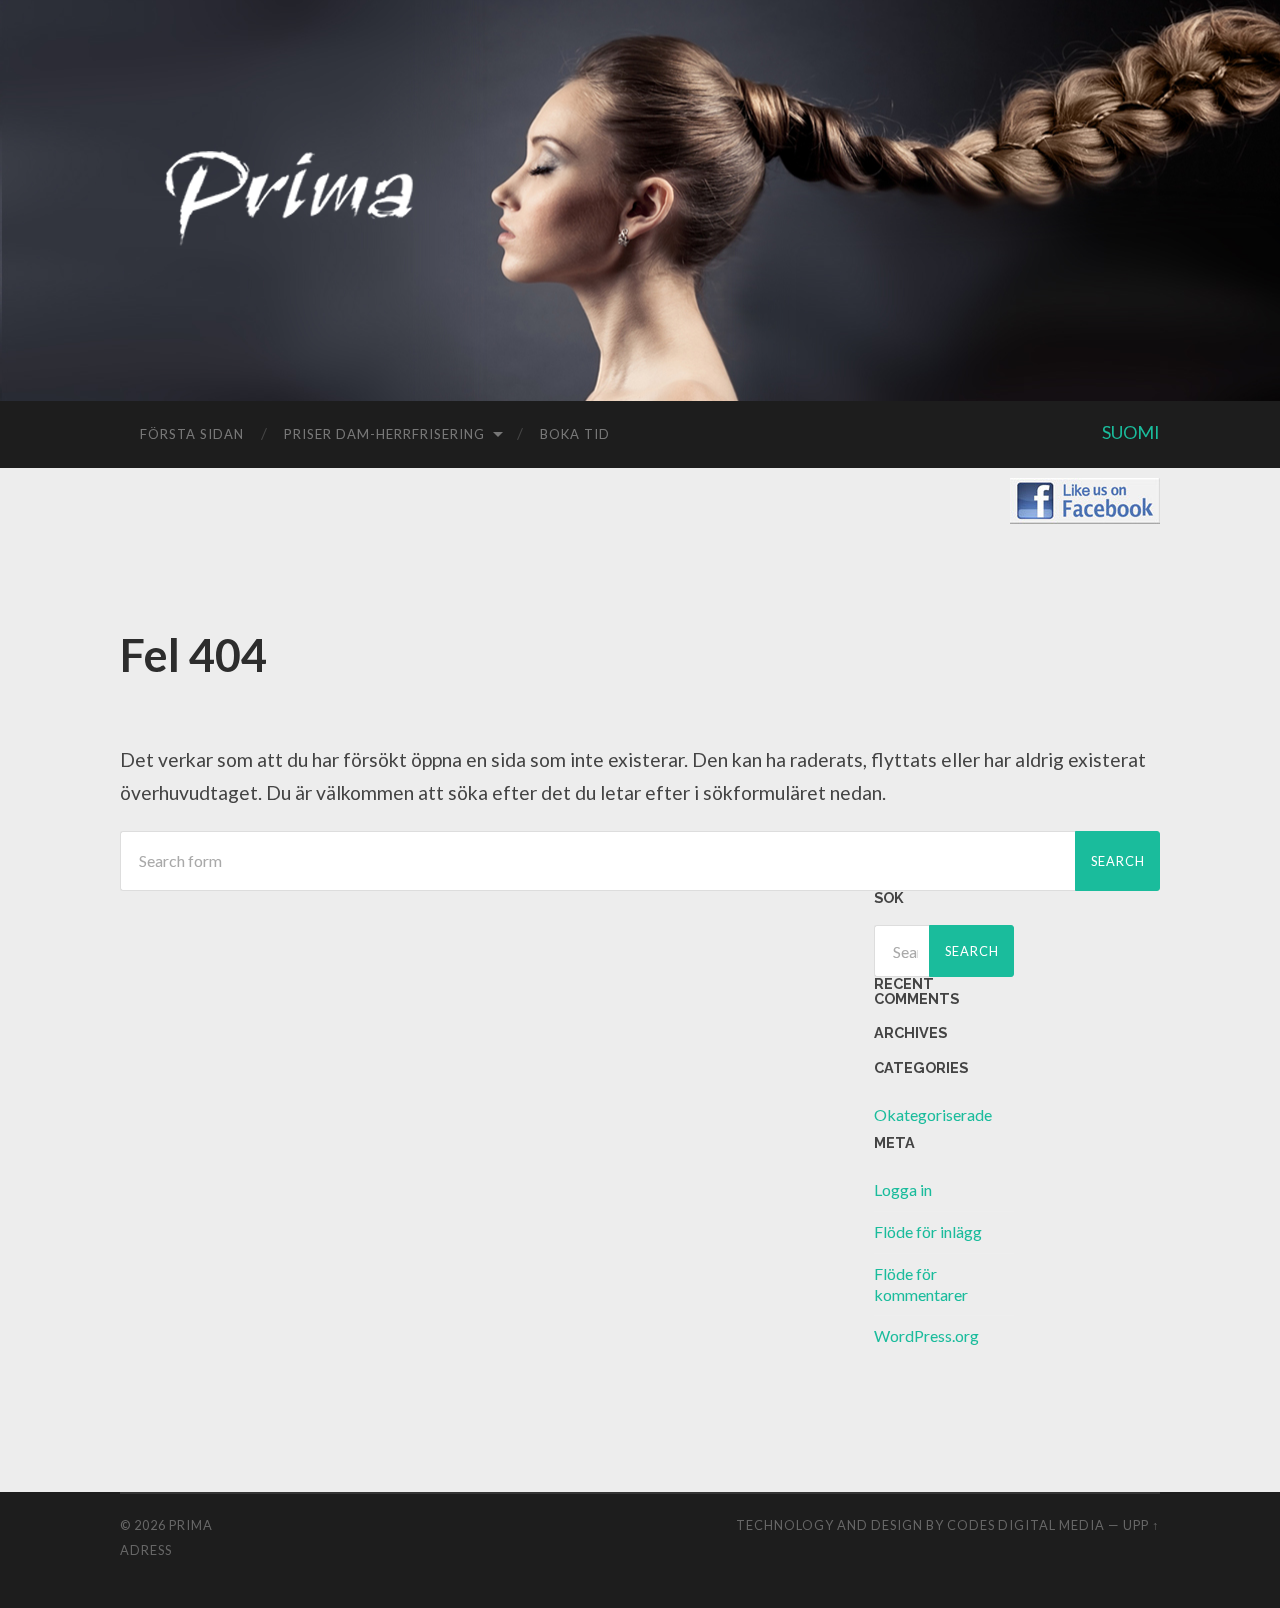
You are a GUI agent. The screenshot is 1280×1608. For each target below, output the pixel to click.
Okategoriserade (933, 1114)
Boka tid (575, 434)
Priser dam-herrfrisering (384, 434)
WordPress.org (926, 1335)
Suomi (1131, 432)
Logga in (903, 1189)
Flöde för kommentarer (921, 1284)
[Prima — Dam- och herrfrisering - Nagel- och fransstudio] (290, 236)
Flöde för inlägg (928, 1231)
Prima (191, 1525)
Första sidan (192, 434)
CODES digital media (1026, 1525)
